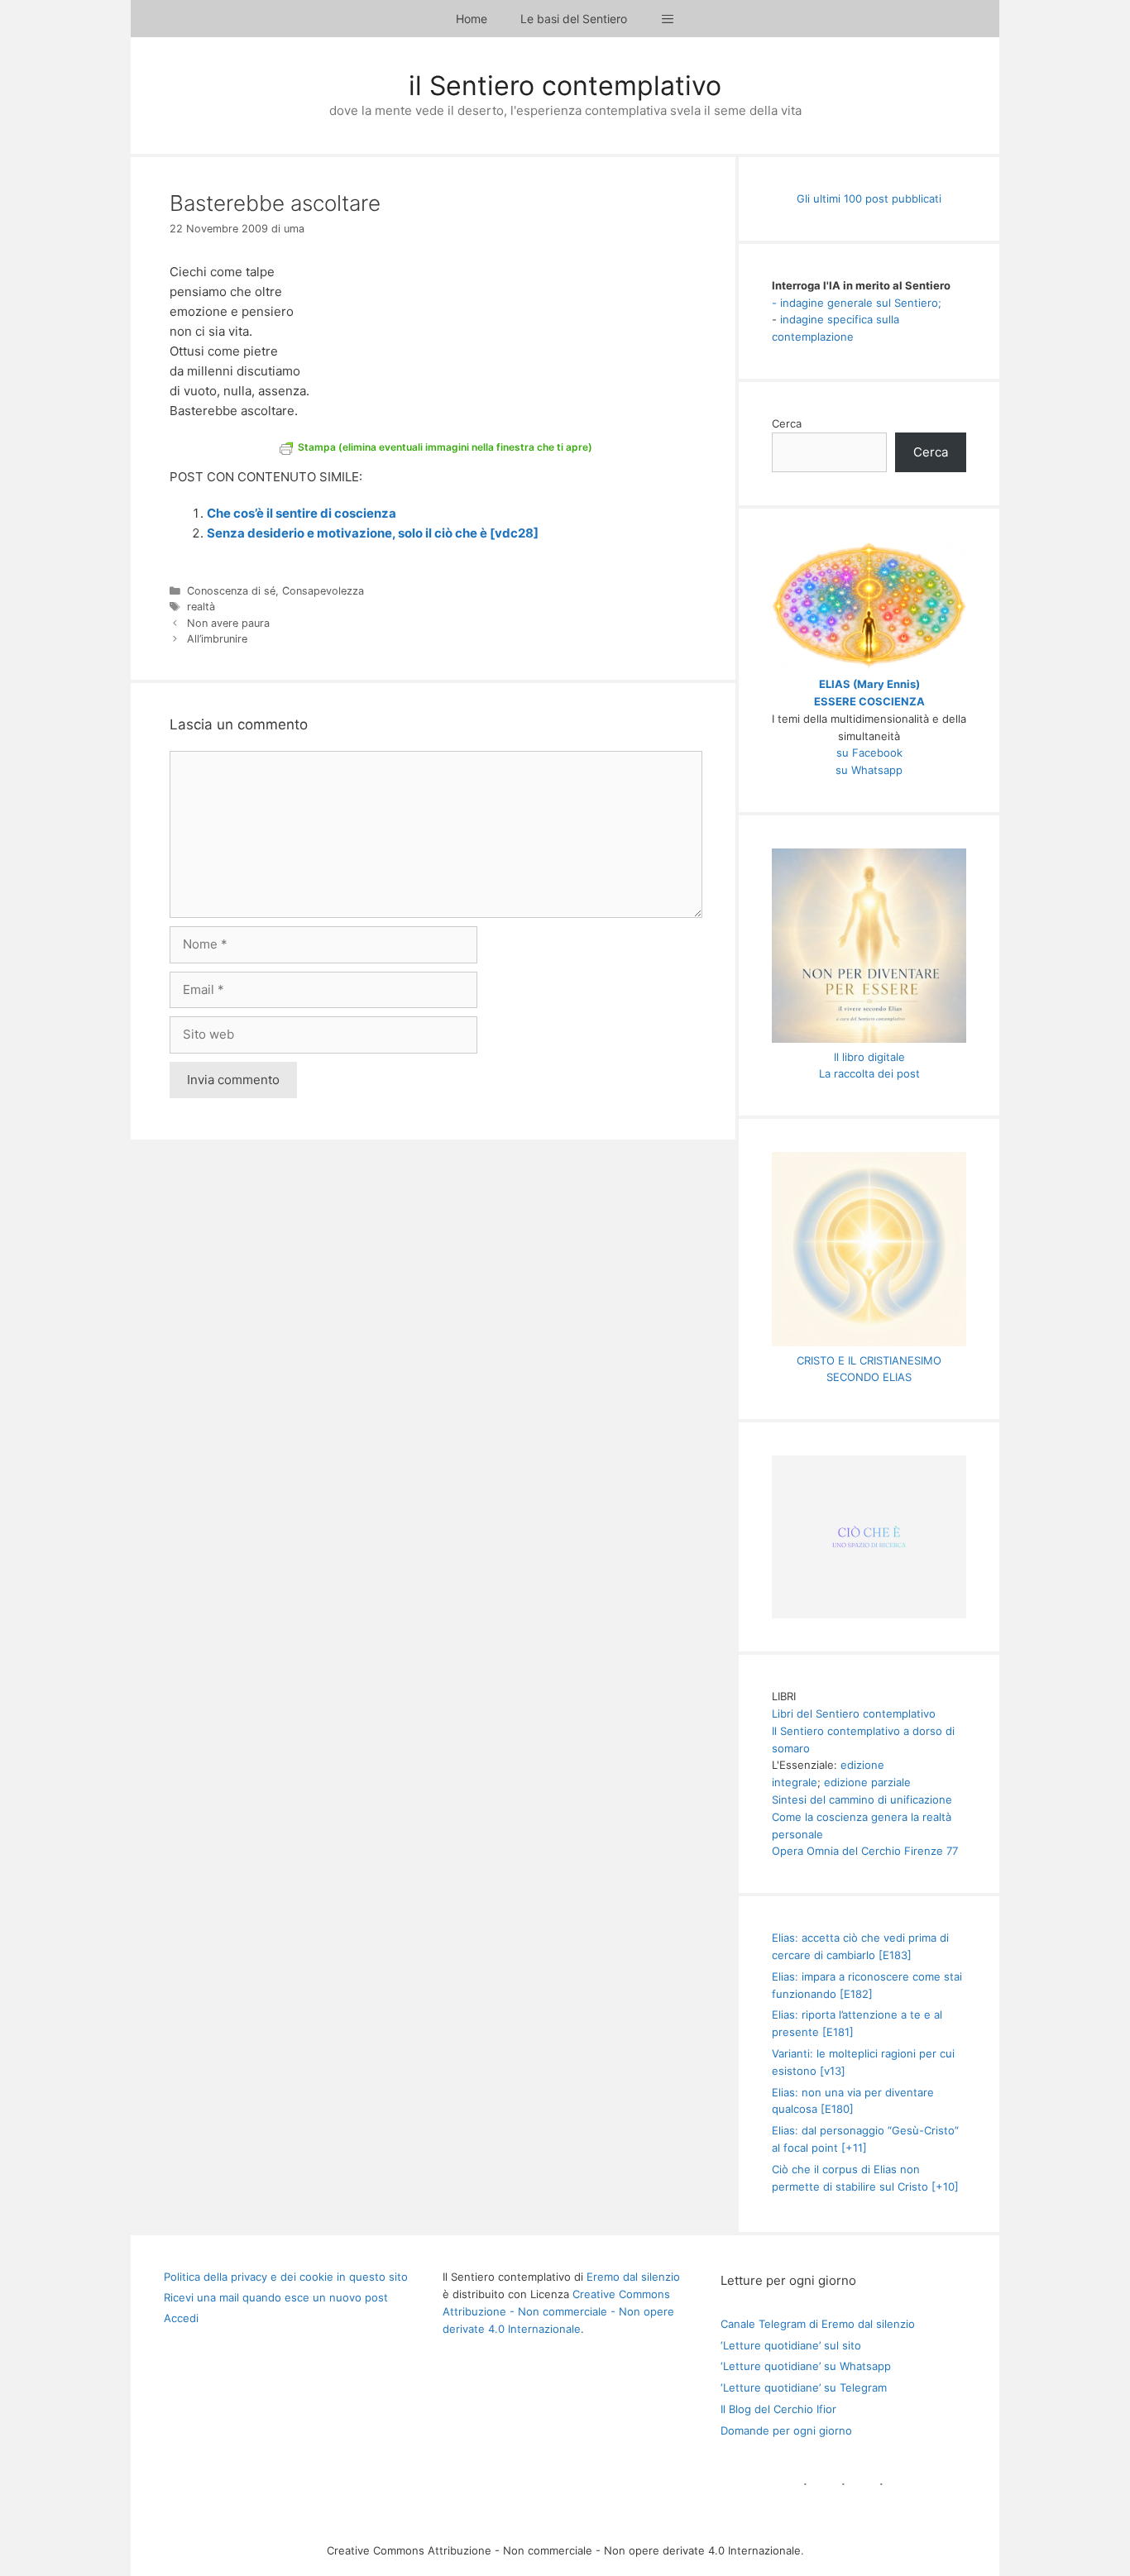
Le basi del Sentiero (574, 19)
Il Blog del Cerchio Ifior (778, 2409)
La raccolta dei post (869, 1073)
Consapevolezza (323, 591)
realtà (201, 607)
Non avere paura (228, 623)
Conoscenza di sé (231, 591)
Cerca (787, 423)
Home (472, 19)
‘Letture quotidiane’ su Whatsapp (806, 2366)
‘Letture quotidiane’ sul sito (791, 2345)
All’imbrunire (217, 639)
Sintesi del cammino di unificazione (862, 1799)
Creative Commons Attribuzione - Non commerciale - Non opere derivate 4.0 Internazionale (558, 2311)
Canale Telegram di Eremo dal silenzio (818, 2324)
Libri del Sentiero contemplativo (854, 1713)
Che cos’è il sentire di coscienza (302, 513)
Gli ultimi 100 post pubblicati (869, 198)
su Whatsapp (869, 770)
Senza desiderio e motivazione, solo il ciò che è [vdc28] (373, 533)
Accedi (181, 2318)
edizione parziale (867, 1782)
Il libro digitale (869, 1057)
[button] (668, 19)
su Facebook (869, 753)
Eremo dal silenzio (633, 2277)
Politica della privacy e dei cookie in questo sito (286, 2277)
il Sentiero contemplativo (565, 86)
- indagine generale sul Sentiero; (857, 303)
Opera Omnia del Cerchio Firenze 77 (865, 1851)
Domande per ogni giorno (786, 2430)
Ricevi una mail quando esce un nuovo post (276, 2297)
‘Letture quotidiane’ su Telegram (804, 2387)
